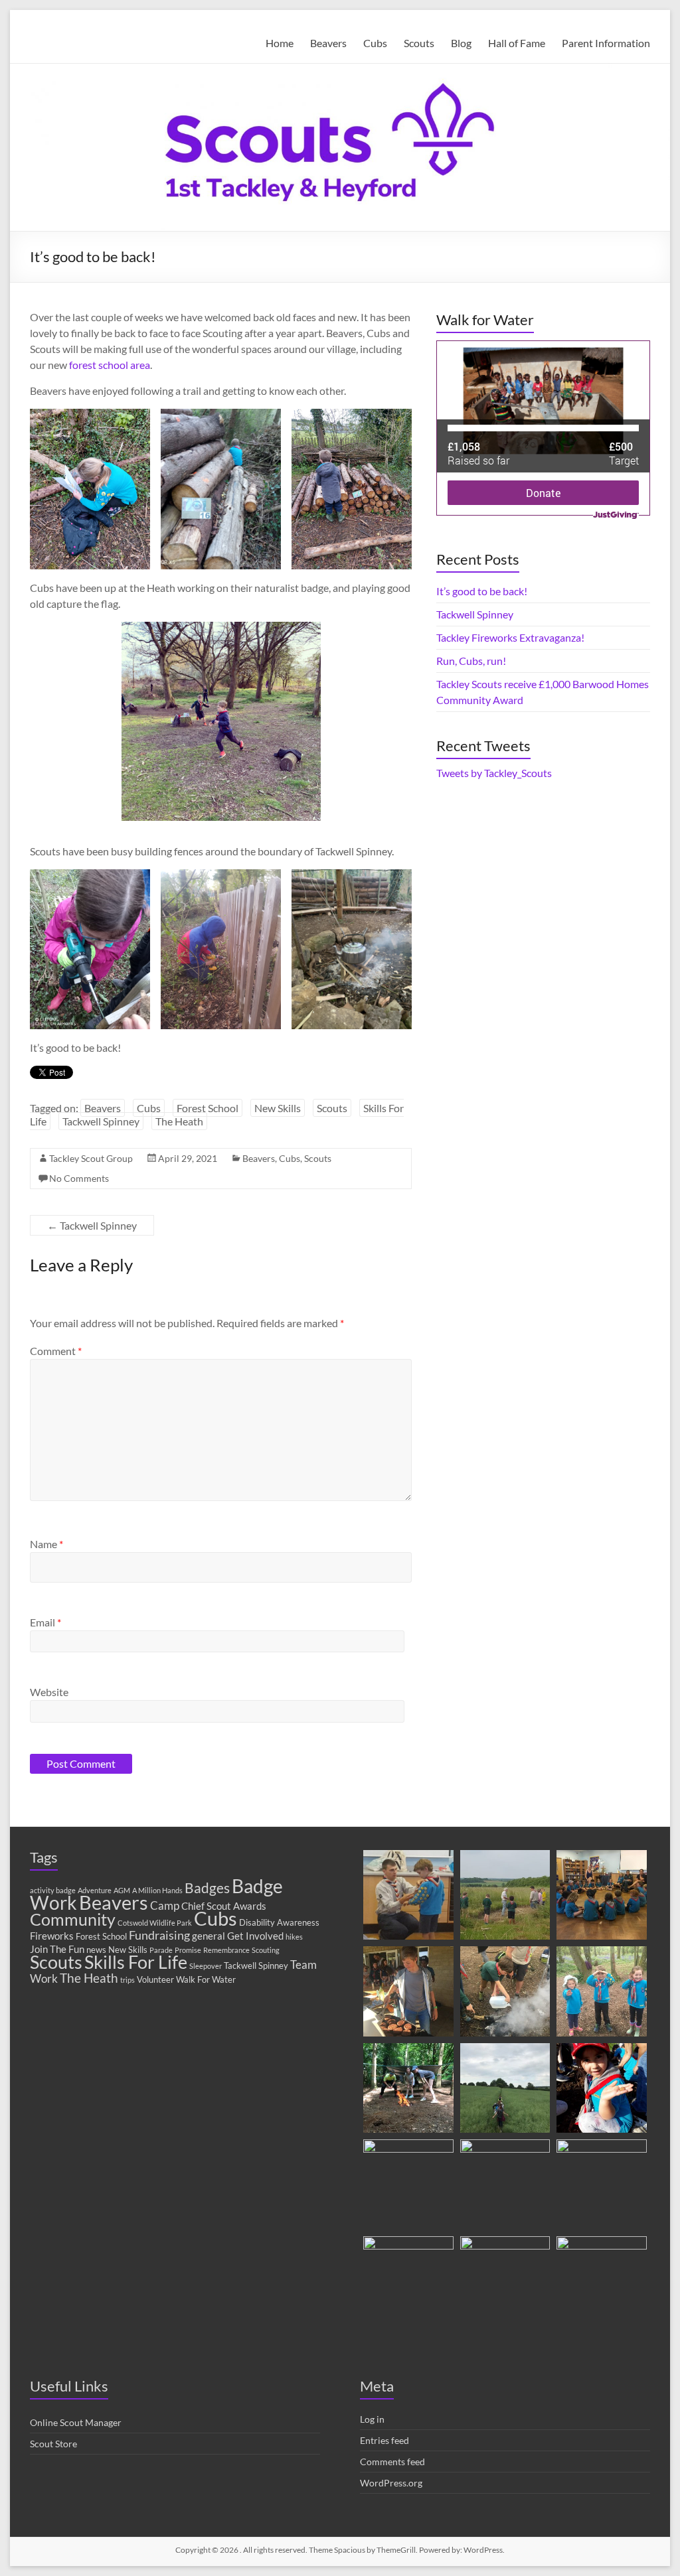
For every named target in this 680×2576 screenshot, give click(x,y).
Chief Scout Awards (224, 1906)
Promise (188, 1950)
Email (45, 1622)
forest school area (110, 365)
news (96, 1950)
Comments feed (392, 2462)
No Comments (79, 1178)
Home (280, 43)
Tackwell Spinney (101, 1121)
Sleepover (206, 1966)
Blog (461, 43)
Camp (165, 1906)
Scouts (419, 43)
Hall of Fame (517, 43)
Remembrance (226, 1950)
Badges (207, 1888)
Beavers (328, 43)
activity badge (53, 1890)
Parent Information (606, 43)
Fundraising (159, 1935)
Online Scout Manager (76, 2422)
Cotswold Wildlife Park (155, 1923)
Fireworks (52, 1936)
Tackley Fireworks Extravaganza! (510, 637)
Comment (56, 1351)
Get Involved (255, 1936)
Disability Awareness (279, 1922)
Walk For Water (206, 1979)
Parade (161, 1950)
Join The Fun (57, 1949)
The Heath (179, 1121)
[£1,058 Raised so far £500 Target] (543, 348)
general (209, 1936)
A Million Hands (157, 1890)
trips (127, 1980)
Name (46, 1544)
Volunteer (155, 1979)
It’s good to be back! (482, 591)
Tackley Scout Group (91, 1158)
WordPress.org (391, 2483)
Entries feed (384, 2440)
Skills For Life (136, 1962)
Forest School (208, 1108)
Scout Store (53, 2444)
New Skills (278, 1108)
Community (73, 1919)
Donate (543, 493)
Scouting (266, 1950)
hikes (294, 1937)
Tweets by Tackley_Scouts (494, 773)
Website (49, 1692)
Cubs (375, 43)
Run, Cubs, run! (471, 661)
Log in (372, 2419)
